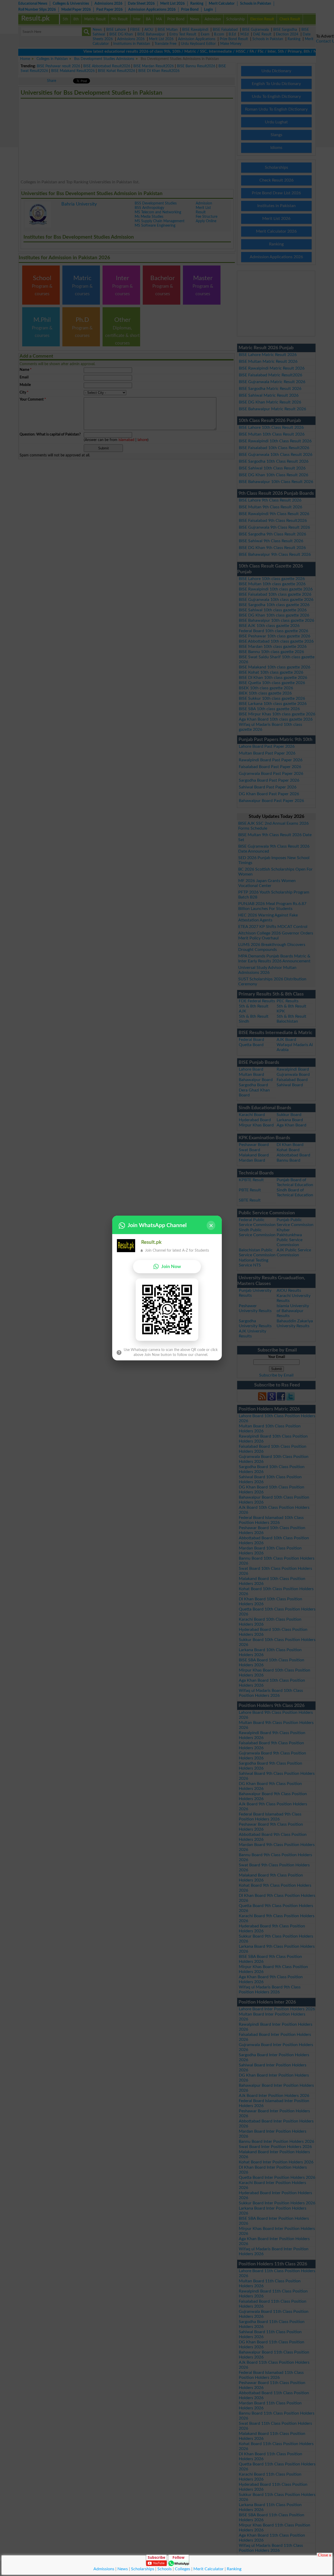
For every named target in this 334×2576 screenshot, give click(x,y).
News (123, 2569)
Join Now (171, 1267)
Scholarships (143, 2569)
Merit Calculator (208, 2569)
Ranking (234, 2569)
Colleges (183, 2569)
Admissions (104, 2569)
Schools (165, 2569)
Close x (324, 2555)
